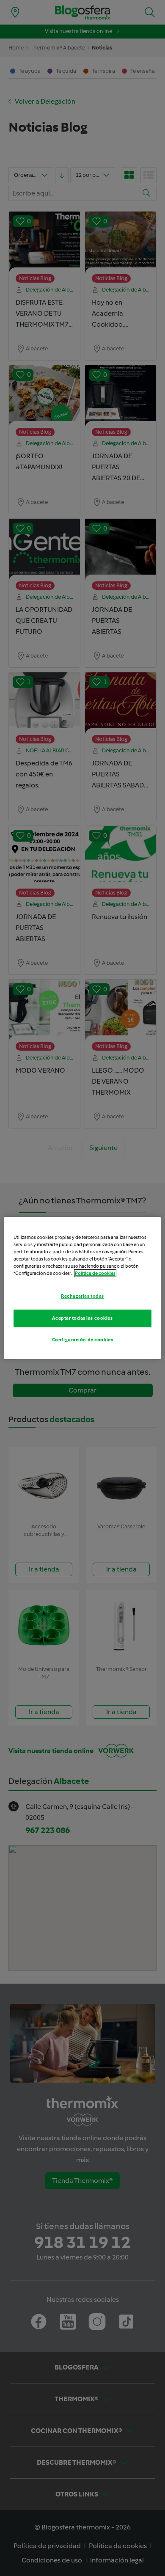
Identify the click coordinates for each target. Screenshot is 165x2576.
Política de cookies (95, 1273)
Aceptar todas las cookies (82, 1318)
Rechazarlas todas (82, 1296)
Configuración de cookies (83, 1340)
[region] (83, 1288)
